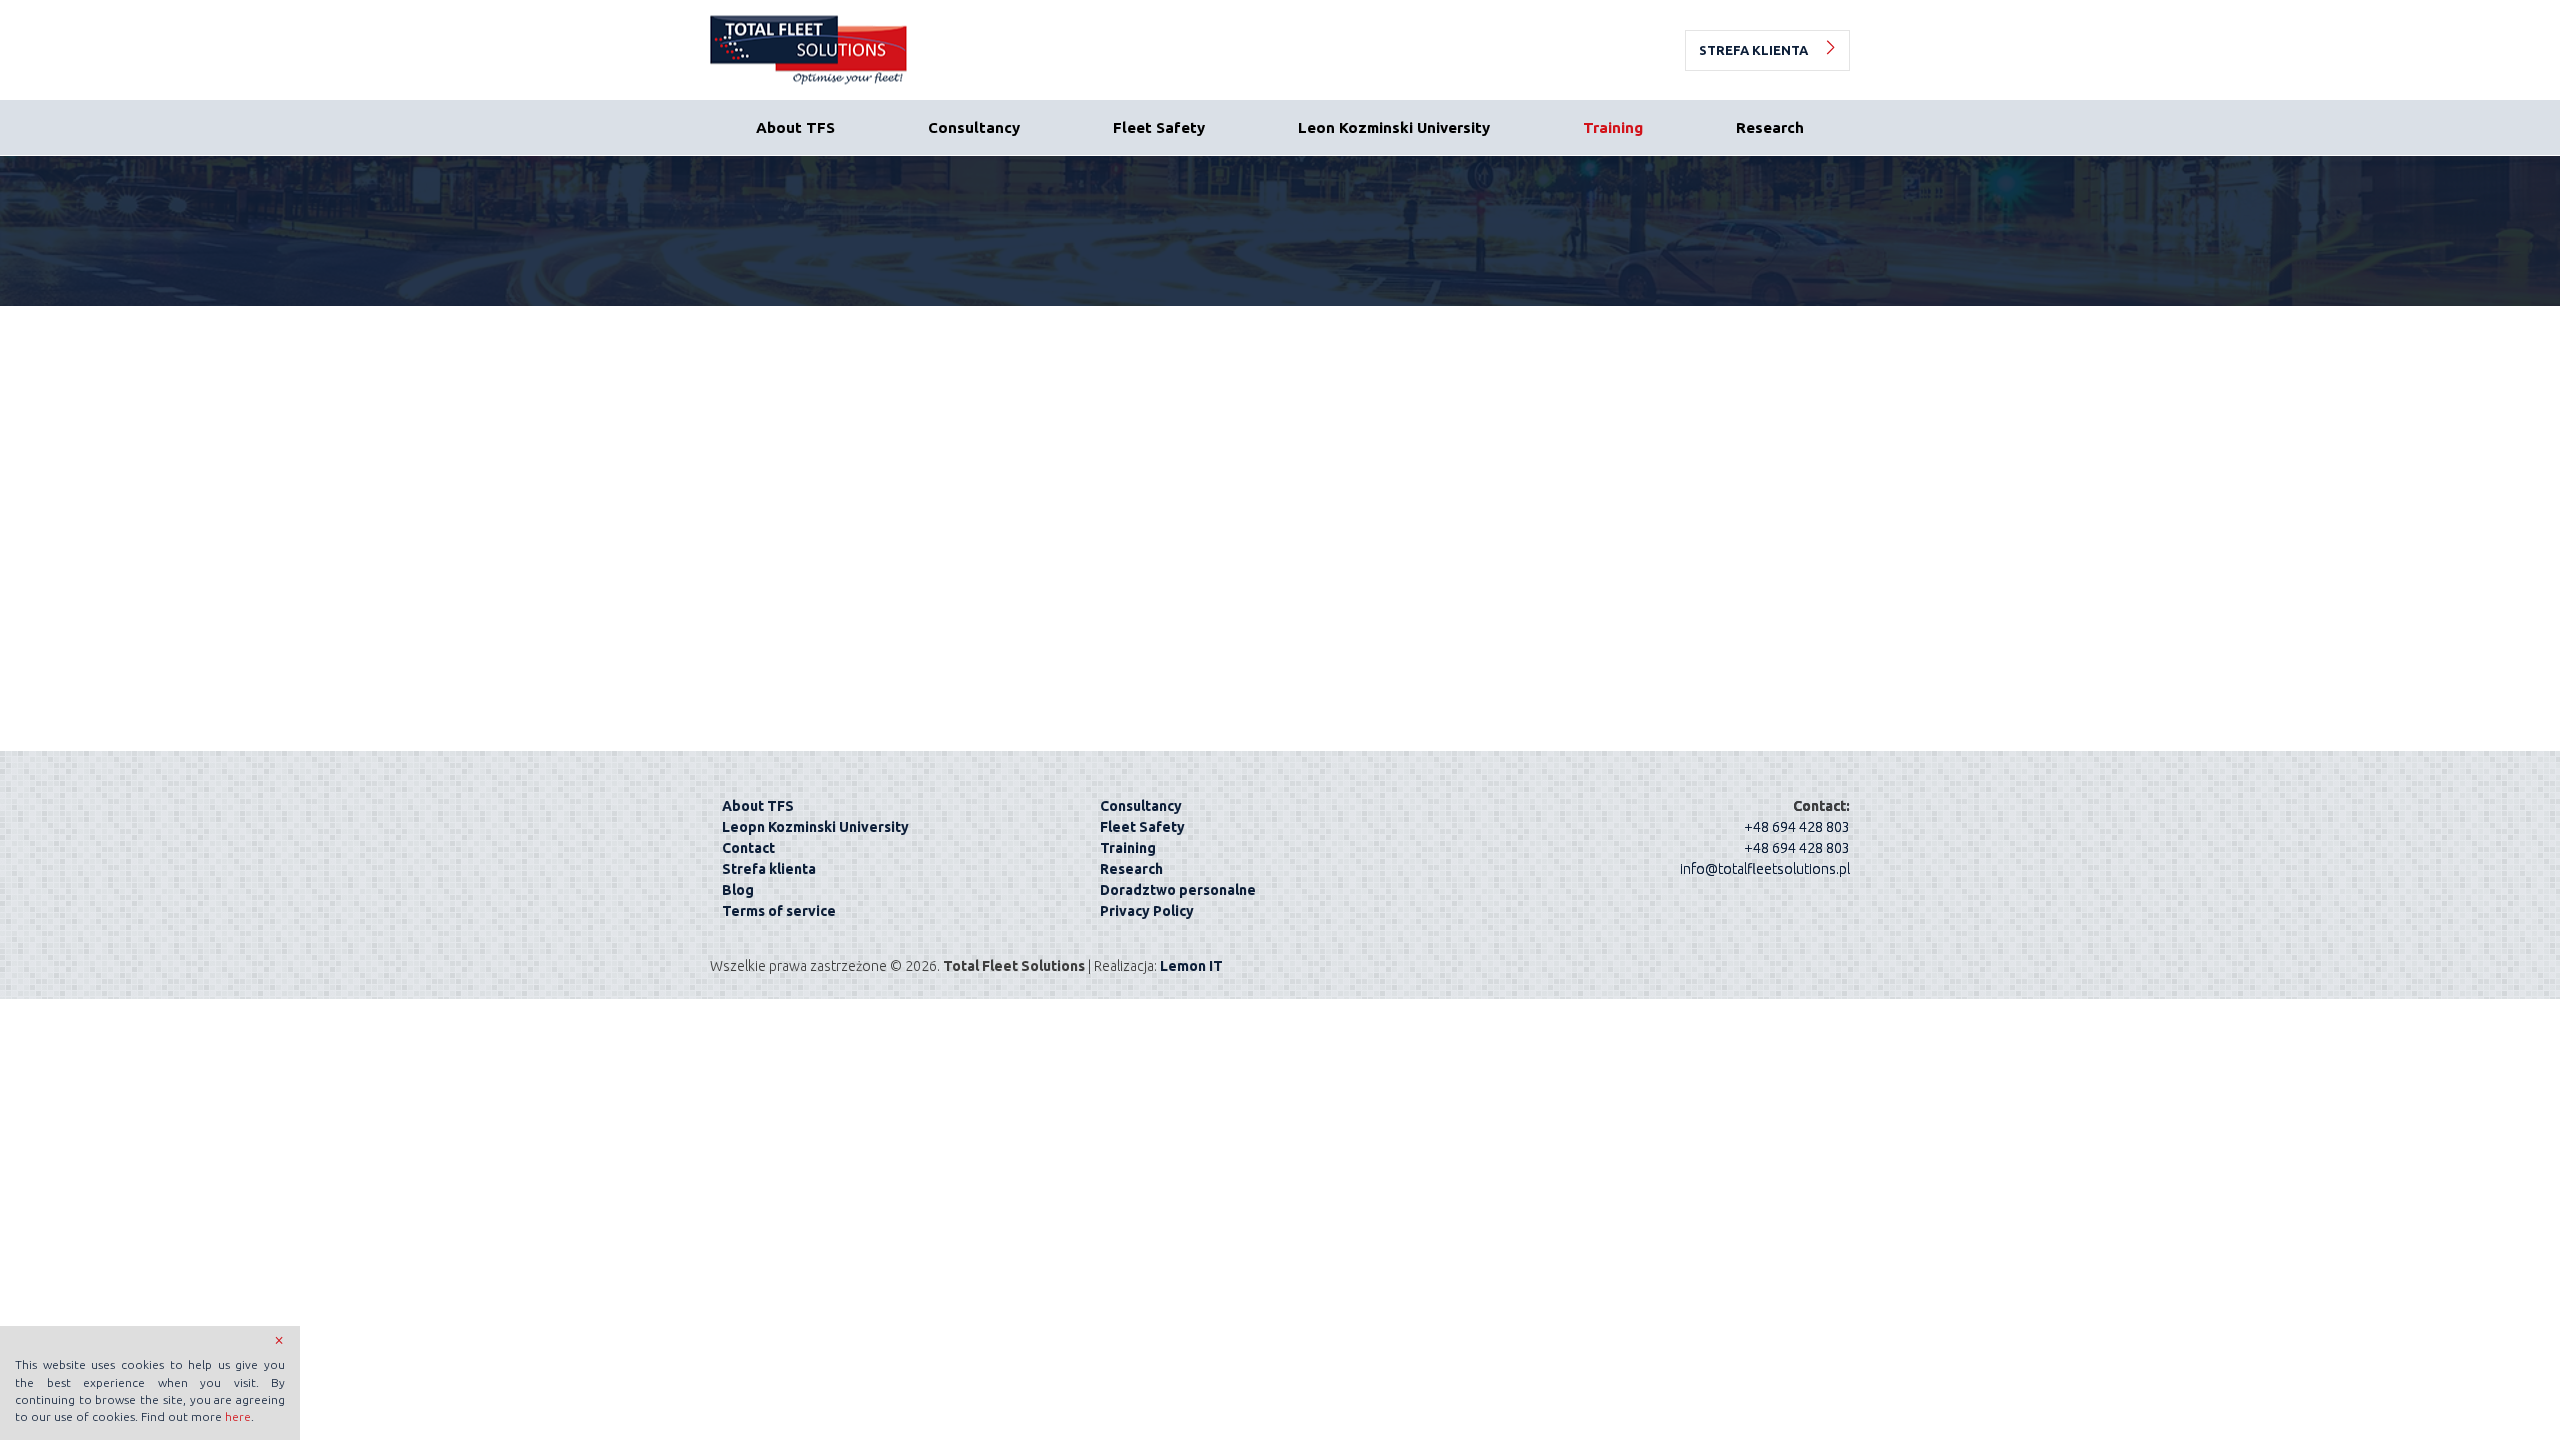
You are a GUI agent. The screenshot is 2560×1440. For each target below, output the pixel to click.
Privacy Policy (1147, 911)
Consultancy (974, 127)
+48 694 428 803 (1797, 827)
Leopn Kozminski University (815, 827)
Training (1613, 127)
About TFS (795, 127)
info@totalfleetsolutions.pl (1765, 869)
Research (1770, 127)
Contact (748, 848)
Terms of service (779, 911)
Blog (738, 890)
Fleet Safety (1159, 127)
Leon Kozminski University (1394, 127)
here (238, 1416)
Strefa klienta (1753, 50)
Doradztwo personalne (1178, 890)
